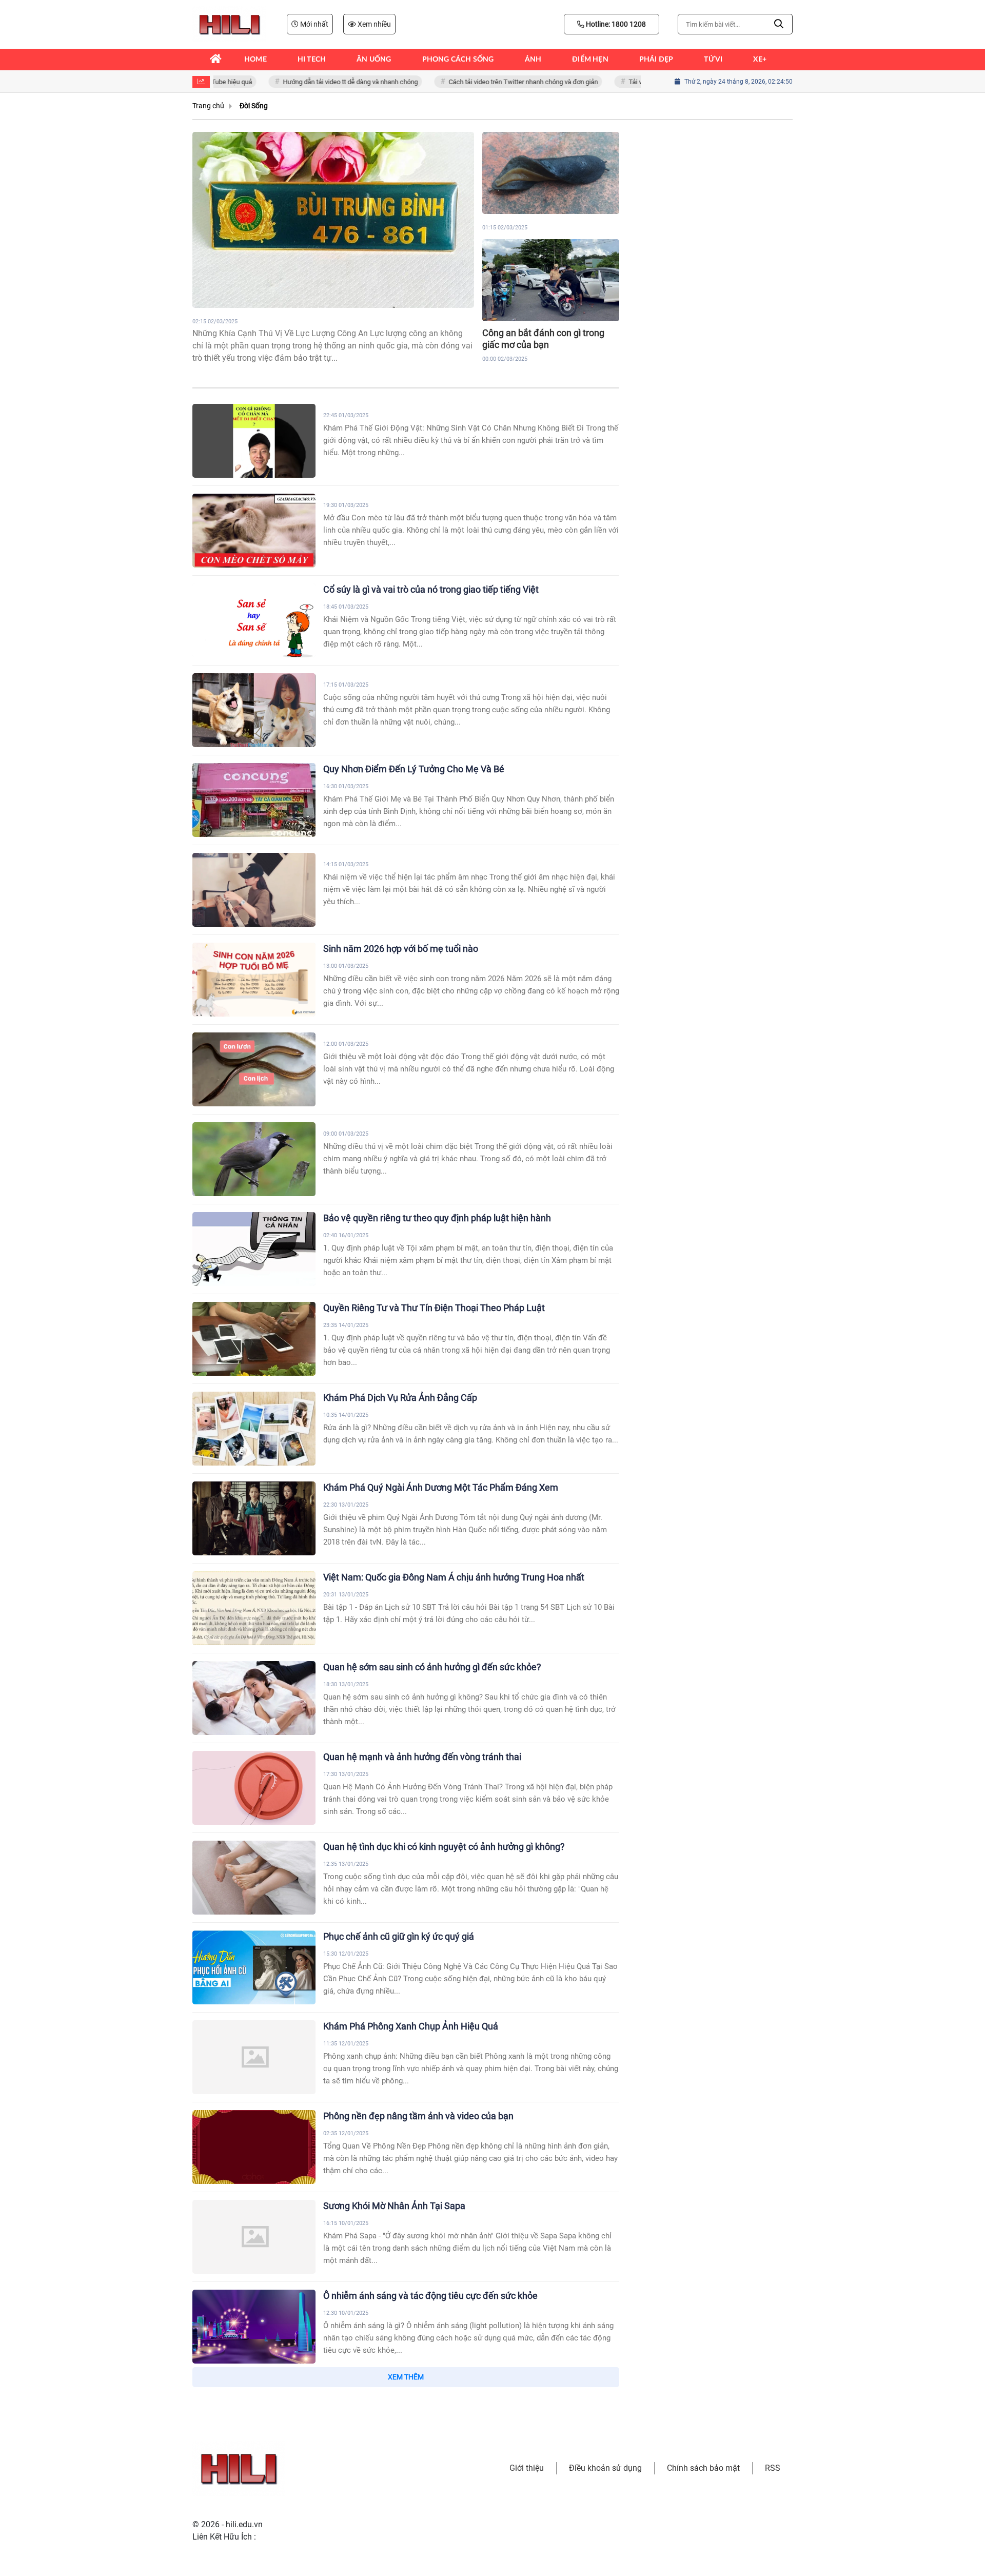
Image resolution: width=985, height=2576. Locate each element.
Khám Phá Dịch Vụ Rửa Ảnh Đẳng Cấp (400, 1398)
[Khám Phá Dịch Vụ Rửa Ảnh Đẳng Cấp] (254, 1429)
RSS (773, 2468)
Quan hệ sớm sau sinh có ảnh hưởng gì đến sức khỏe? (432, 1667)
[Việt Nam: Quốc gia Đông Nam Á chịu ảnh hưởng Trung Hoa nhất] (254, 1608)
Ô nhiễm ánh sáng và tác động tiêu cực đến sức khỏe (430, 2296)
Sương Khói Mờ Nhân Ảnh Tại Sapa (394, 2206)
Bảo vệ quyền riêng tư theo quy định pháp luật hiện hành (437, 1218)
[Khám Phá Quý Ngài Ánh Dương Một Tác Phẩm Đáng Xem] (254, 1518)
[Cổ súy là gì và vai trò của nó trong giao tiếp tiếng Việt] (254, 620)
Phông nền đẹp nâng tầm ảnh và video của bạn (418, 2116)
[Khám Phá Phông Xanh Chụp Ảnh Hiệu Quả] (254, 2057)
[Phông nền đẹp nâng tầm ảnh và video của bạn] (254, 2147)
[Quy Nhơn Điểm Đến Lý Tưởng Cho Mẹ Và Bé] (254, 800)
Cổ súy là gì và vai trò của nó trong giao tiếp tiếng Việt (431, 589)
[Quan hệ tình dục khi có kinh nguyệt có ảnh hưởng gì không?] (254, 1878)
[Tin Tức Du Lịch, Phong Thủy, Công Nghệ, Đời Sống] (229, 24)
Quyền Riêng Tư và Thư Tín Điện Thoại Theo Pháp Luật (434, 1308)
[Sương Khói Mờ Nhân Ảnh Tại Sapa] (254, 2237)
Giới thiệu (527, 2468)
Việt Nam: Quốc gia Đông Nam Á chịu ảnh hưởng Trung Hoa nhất (454, 1577)
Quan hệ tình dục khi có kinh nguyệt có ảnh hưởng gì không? (444, 1847)
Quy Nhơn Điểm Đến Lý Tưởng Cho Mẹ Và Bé (414, 769)
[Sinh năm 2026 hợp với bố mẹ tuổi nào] (254, 980)
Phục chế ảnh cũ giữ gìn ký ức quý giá (399, 1936)
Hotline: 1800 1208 (615, 24)
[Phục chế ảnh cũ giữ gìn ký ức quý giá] (254, 1967)
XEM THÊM (406, 2377)
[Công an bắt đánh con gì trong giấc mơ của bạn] (551, 280)
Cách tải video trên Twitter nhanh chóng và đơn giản (499, 82)
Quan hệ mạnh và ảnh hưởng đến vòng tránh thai (422, 1757)
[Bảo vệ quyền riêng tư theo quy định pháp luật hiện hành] (254, 1249)
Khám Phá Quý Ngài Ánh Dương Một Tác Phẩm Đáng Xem (441, 1487)
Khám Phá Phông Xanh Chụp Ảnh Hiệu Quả (411, 2026)
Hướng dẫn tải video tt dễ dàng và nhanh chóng (326, 82)
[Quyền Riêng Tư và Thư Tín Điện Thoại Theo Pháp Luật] (254, 1339)
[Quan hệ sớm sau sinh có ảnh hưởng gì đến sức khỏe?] (254, 1698)
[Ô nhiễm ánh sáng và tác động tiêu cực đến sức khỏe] (254, 2327)
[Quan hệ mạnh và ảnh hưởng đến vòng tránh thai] (254, 1788)
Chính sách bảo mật (703, 2468)
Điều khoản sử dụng (605, 2468)
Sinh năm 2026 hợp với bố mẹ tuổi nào (401, 949)
